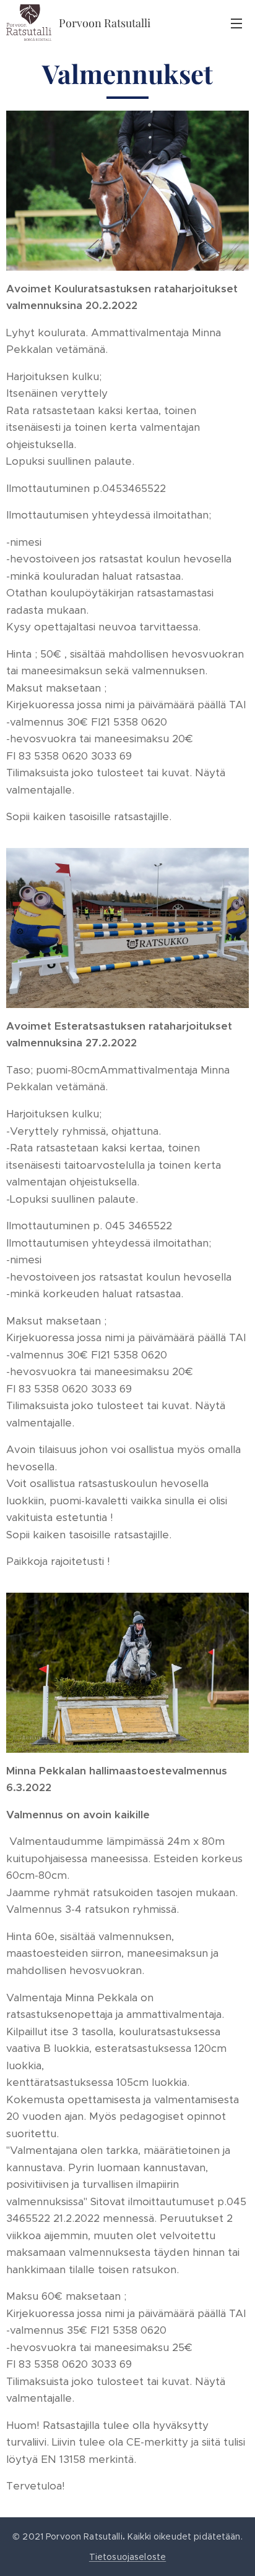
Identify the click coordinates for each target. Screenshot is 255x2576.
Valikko (236, 23)
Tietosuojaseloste (127, 2557)
